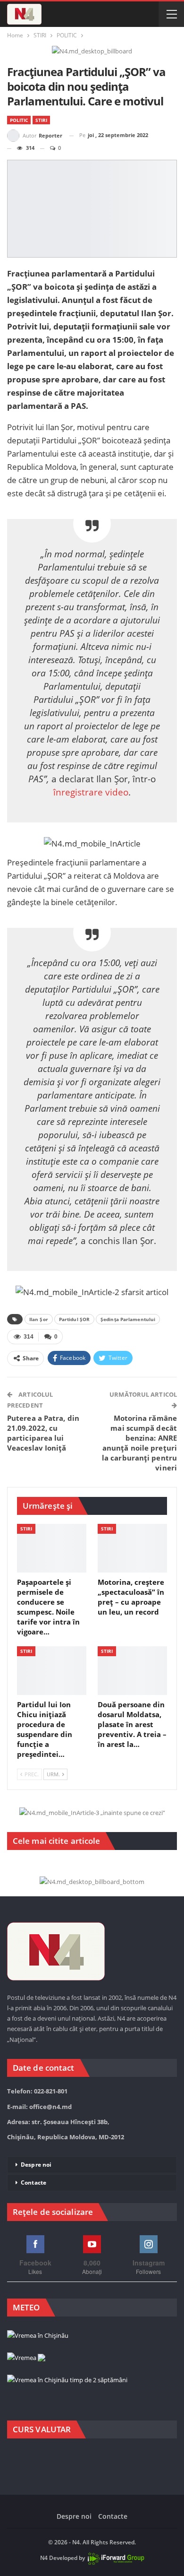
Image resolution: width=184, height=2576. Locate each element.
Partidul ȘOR (74, 1319)
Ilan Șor (39, 1319)
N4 (44, 2558)
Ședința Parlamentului (128, 1319)
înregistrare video (91, 792)
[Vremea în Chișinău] (38, 2336)
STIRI (41, 120)
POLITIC (19, 120)
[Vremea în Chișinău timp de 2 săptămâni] (67, 2381)
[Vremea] (26, 2358)
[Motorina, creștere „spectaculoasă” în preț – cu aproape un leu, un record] (132, 1548)
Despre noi (36, 2165)
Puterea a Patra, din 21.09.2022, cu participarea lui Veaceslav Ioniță (43, 1433)
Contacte (33, 2183)
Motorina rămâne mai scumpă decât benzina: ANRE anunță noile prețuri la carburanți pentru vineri (139, 1443)
